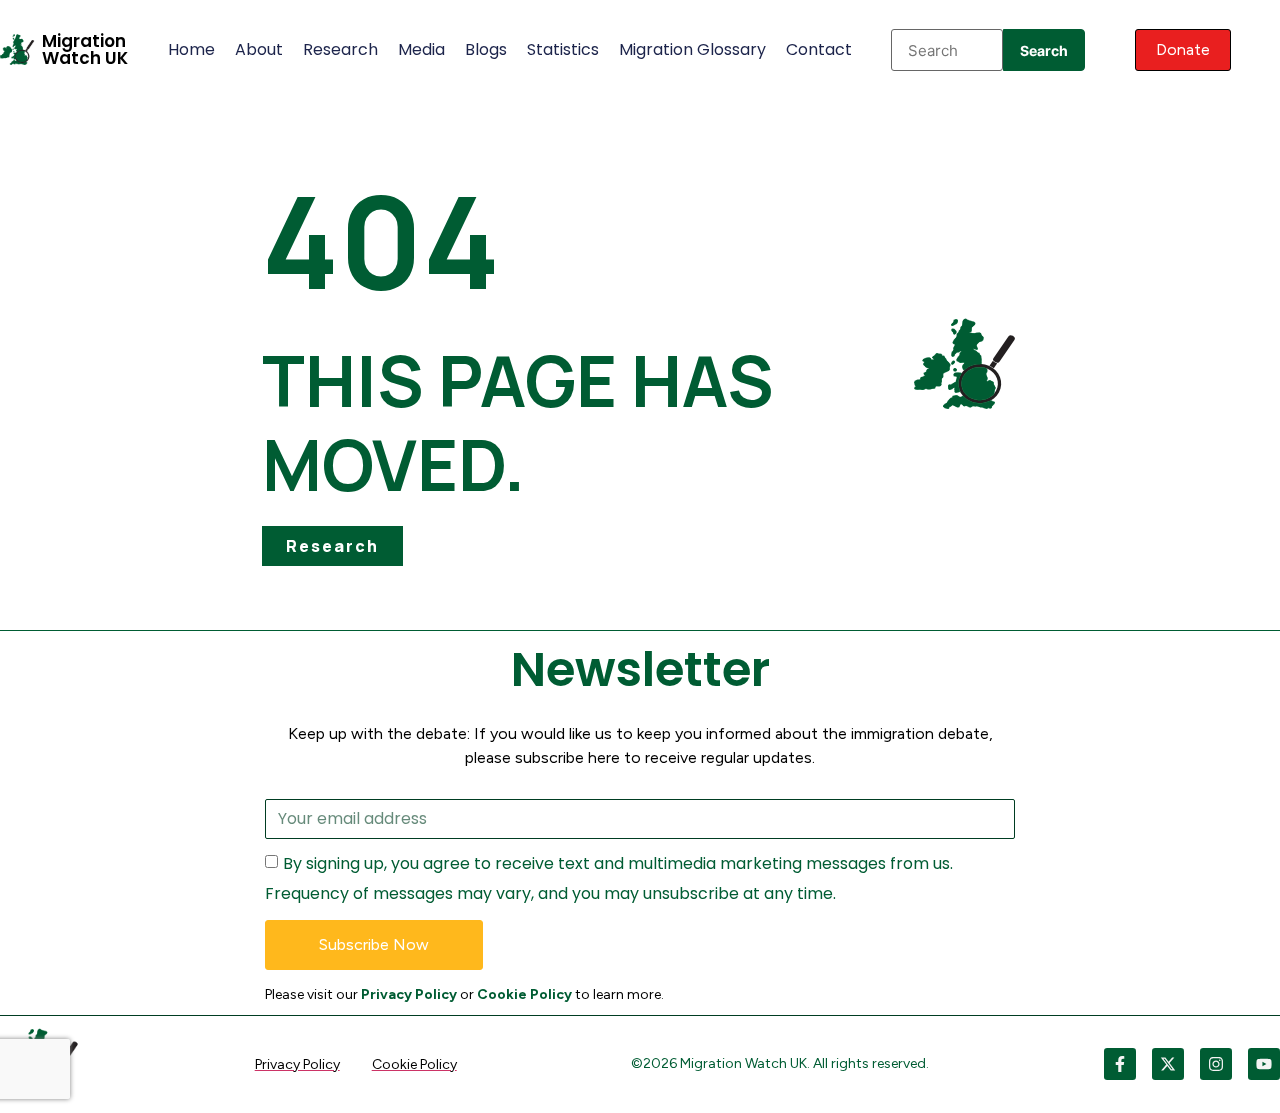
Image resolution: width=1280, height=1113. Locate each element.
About (259, 49)
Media (421, 49)
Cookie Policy (524, 994)
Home (191, 49)
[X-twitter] (1168, 1064)
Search (1044, 50)
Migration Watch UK (85, 49)
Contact (819, 49)
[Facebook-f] (1120, 1064)
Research (340, 49)
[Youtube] (1264, 1064)
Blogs (486, 49)
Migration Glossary (692, 49)
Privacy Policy (409, 994)
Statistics (563, 49)
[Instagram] (1216, 1064)
